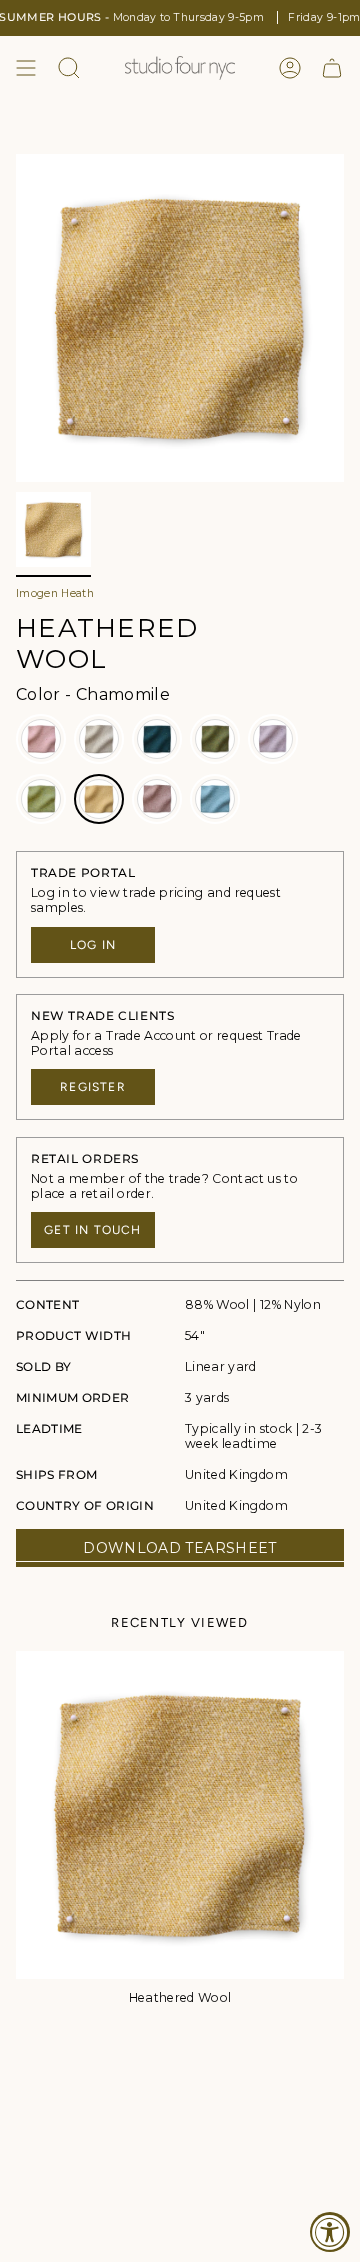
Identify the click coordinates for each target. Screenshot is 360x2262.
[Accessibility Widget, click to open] (330, 2232)
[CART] (332, 68)
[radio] (41, 739)
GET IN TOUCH (92, 1230)
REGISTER (93, 1087)
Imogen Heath (55, 593)
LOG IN (93, 945)
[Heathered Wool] (180, 1815)
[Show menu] (26, 68)
